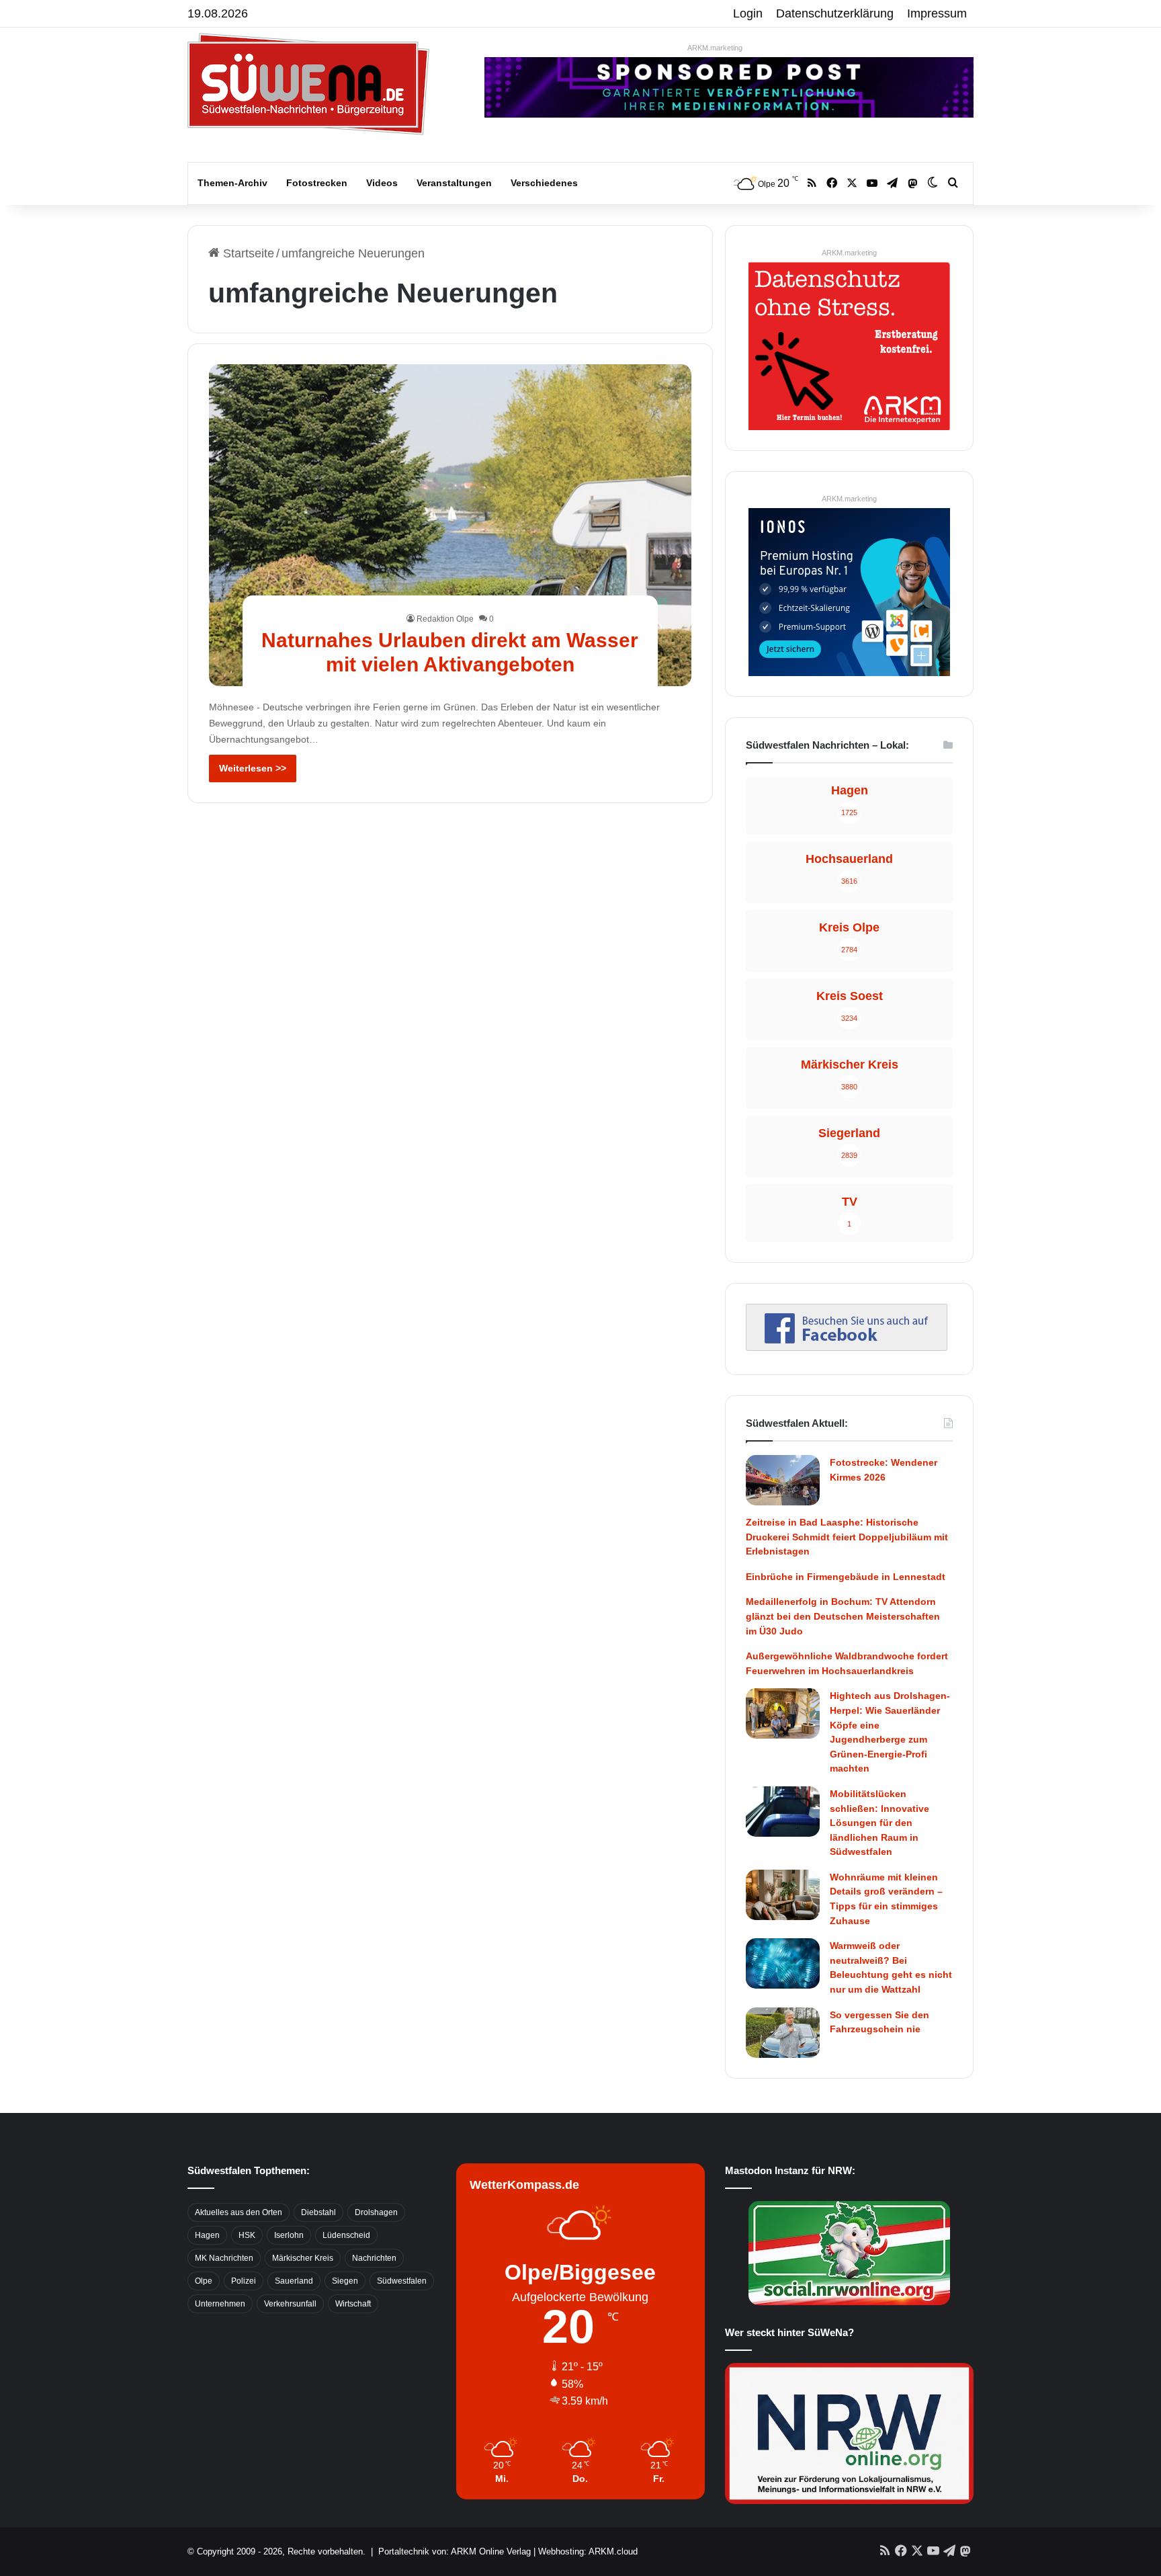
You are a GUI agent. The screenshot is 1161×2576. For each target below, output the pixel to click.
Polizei (244, 2281)
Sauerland (294, 2281)
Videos (382, 183)
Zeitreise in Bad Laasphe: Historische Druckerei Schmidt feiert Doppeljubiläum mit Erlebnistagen (847, 1537)
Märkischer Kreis (303, 2258)
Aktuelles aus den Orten (239, 2212)
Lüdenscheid (346, 2235)
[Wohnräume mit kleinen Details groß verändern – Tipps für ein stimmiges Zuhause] (783, 1895)
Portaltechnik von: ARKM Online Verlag (455, 2551)
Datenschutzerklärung (835, 13)
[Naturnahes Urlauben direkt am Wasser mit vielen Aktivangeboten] (450, 525)
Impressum (937, 13)
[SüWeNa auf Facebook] (847, 1347)
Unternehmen (220, 2304)
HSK (247, 2235)
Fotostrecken (317, 183)
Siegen (345, 2281)
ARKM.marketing (715, 48)
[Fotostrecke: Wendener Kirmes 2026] (783, 1480)
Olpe (204, 2281)
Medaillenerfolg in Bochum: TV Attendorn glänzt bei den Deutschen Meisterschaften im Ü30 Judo (843, 1616)
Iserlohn (289, 2235)
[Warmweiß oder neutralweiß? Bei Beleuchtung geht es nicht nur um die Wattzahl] (783, 1963)
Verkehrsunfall (290, 2304)
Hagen (207, 2235)
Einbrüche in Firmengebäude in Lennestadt (846, 1577)
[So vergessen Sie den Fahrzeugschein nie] (783, 2033)
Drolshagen (376, 2212)
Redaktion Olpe (445, 619)
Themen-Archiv (232, 183)
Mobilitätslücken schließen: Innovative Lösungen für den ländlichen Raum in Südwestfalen (879, 1823)
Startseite (247, 253)
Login (748, 13)
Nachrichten (374, 2258)
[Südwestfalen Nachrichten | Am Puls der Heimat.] (308, 84)
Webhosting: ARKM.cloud (588, 2551)
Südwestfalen (402, 2281)
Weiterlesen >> (253, 768)
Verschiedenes (544, 183)
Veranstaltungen (454, 183)
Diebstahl (318, 2212)
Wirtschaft (353, 2304)
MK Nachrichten (224, 2258)
